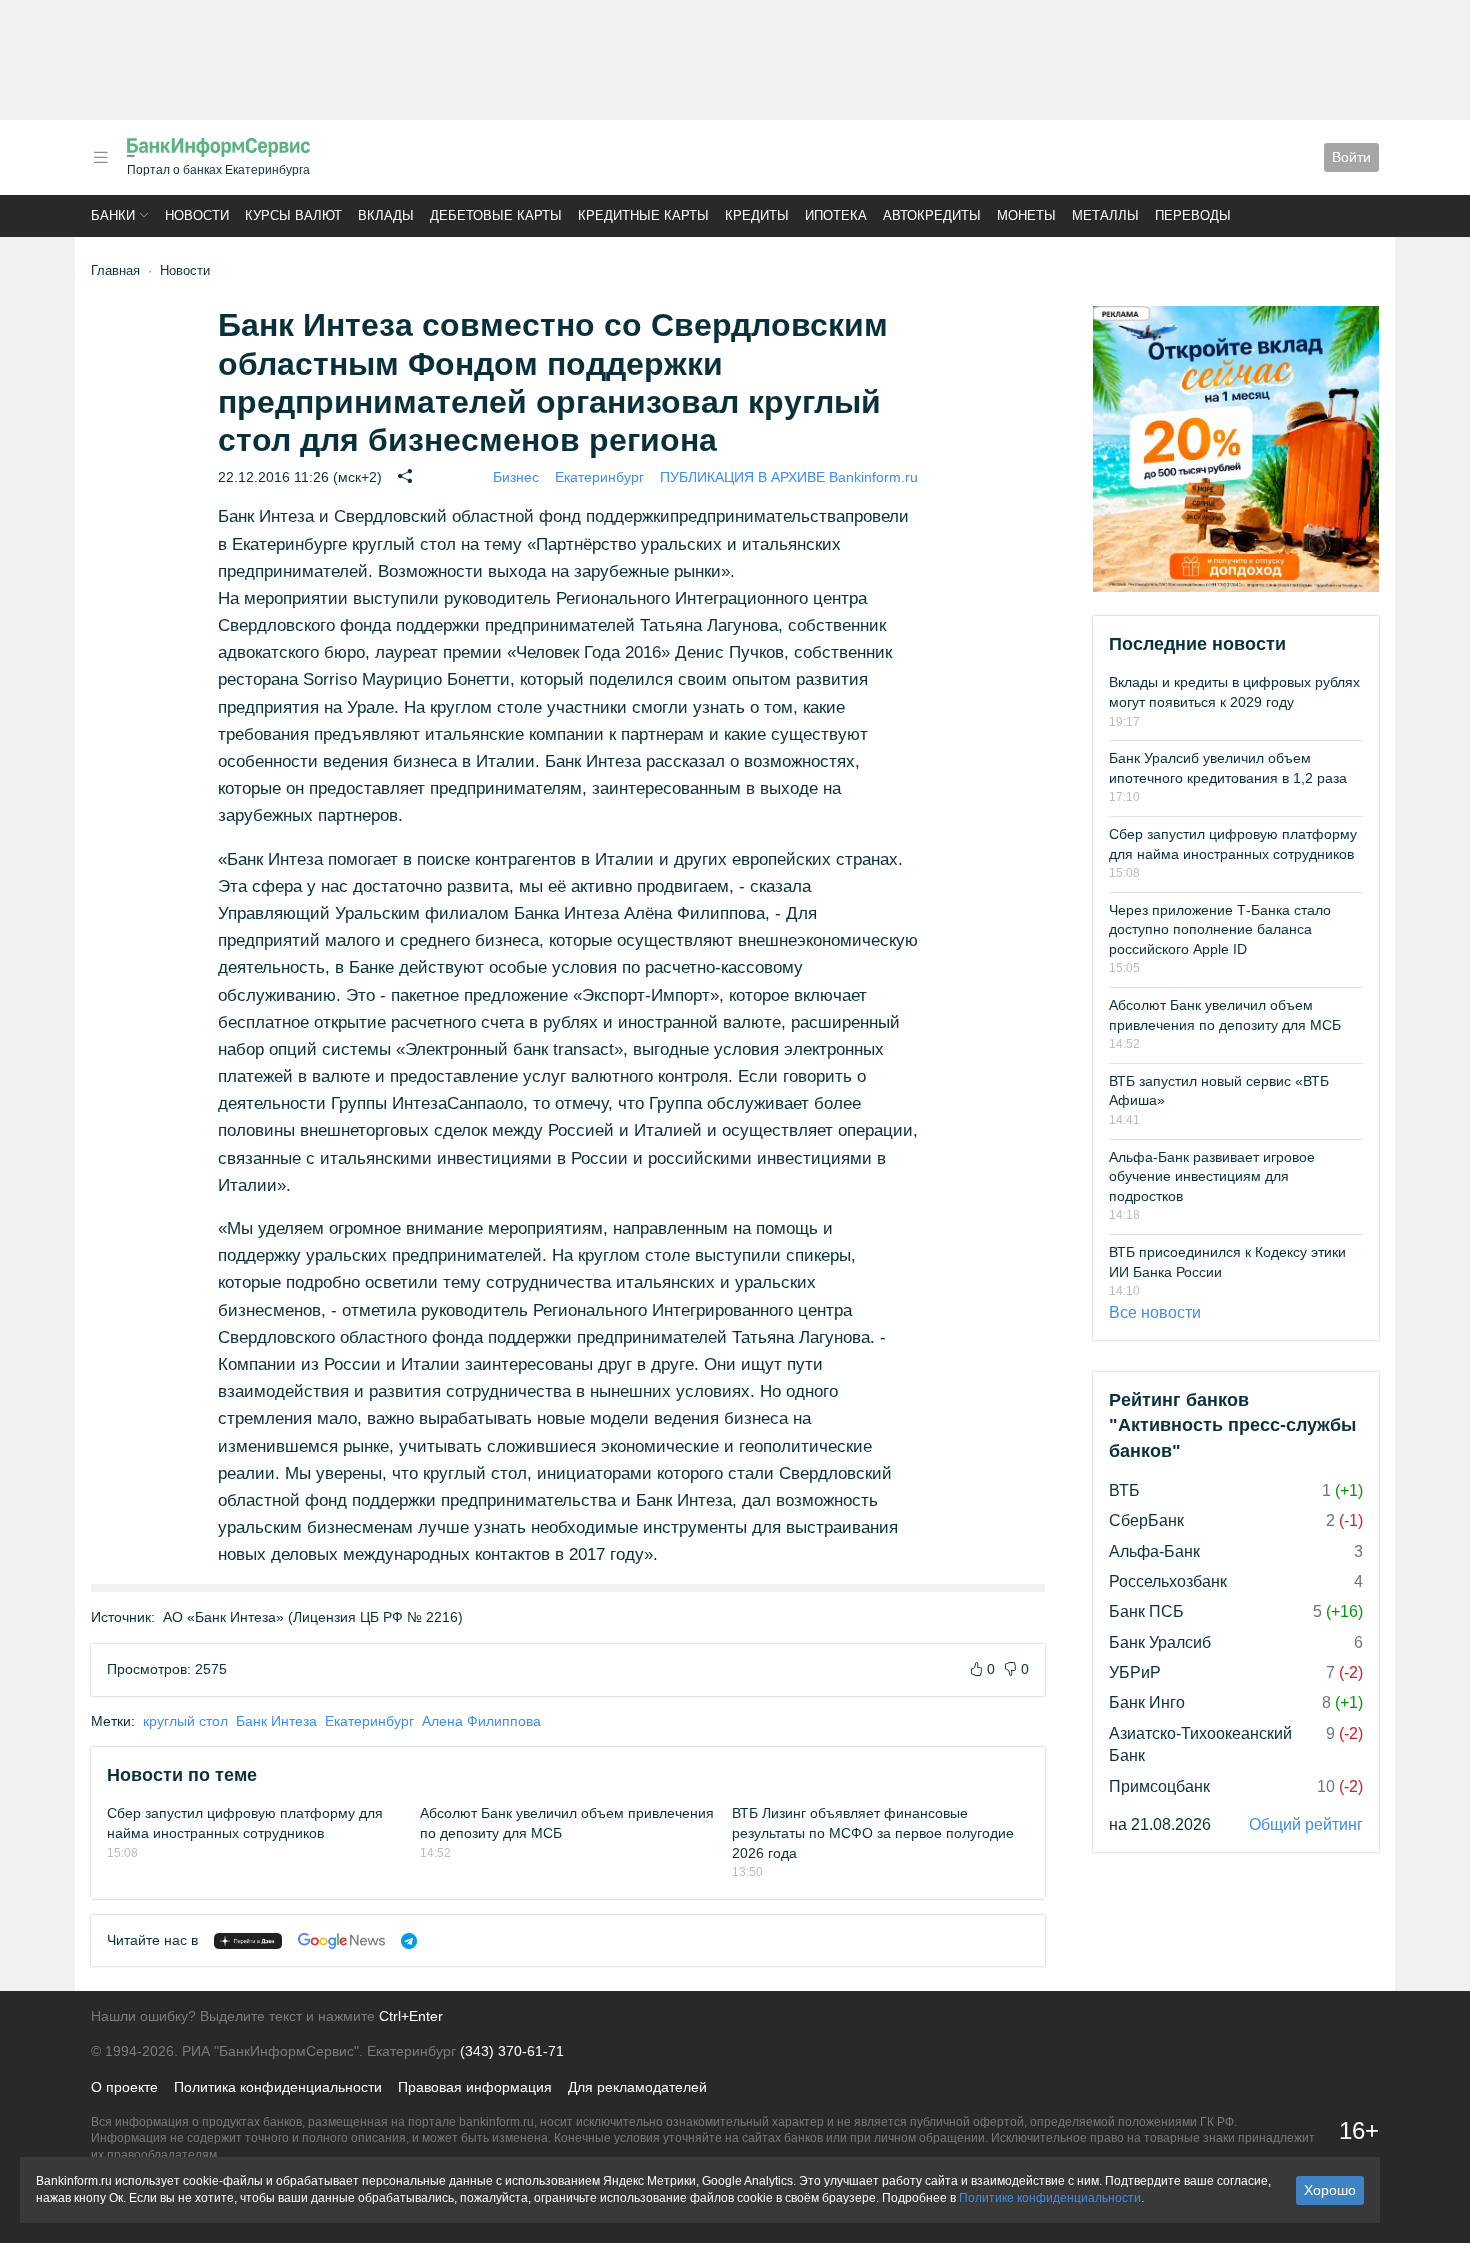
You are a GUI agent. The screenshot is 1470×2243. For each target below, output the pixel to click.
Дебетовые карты (496, 215)
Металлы (1105, 215)
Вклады (386, 215)
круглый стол (185, 1721)
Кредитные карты (643, 215)
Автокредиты (932, 215)
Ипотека (836, 215)
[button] (101, 157)
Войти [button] (1351, 157)
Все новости (1155, 1312)
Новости (197, 215)
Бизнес (516, 477)
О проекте (124, 2087)
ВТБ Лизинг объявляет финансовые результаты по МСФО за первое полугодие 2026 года (873, 1832)
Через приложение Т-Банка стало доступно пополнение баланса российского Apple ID (1220, 929)
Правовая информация (475, 2087)
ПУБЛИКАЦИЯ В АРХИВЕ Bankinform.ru (789, 477)
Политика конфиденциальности (278, 2087)
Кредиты (757, 215)
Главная (115, 270)
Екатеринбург (599, 477)
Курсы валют (293, 215)
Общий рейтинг (1306, 1824)
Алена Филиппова (481, 1721)
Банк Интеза (276, 1721)
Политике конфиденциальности (1050, 2198)
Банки (113, 215)
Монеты (1026, 215)
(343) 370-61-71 (512, 2051)
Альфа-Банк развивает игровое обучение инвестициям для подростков (1212, 1176)
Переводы (1193, 215)
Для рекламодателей (637, 2087)
